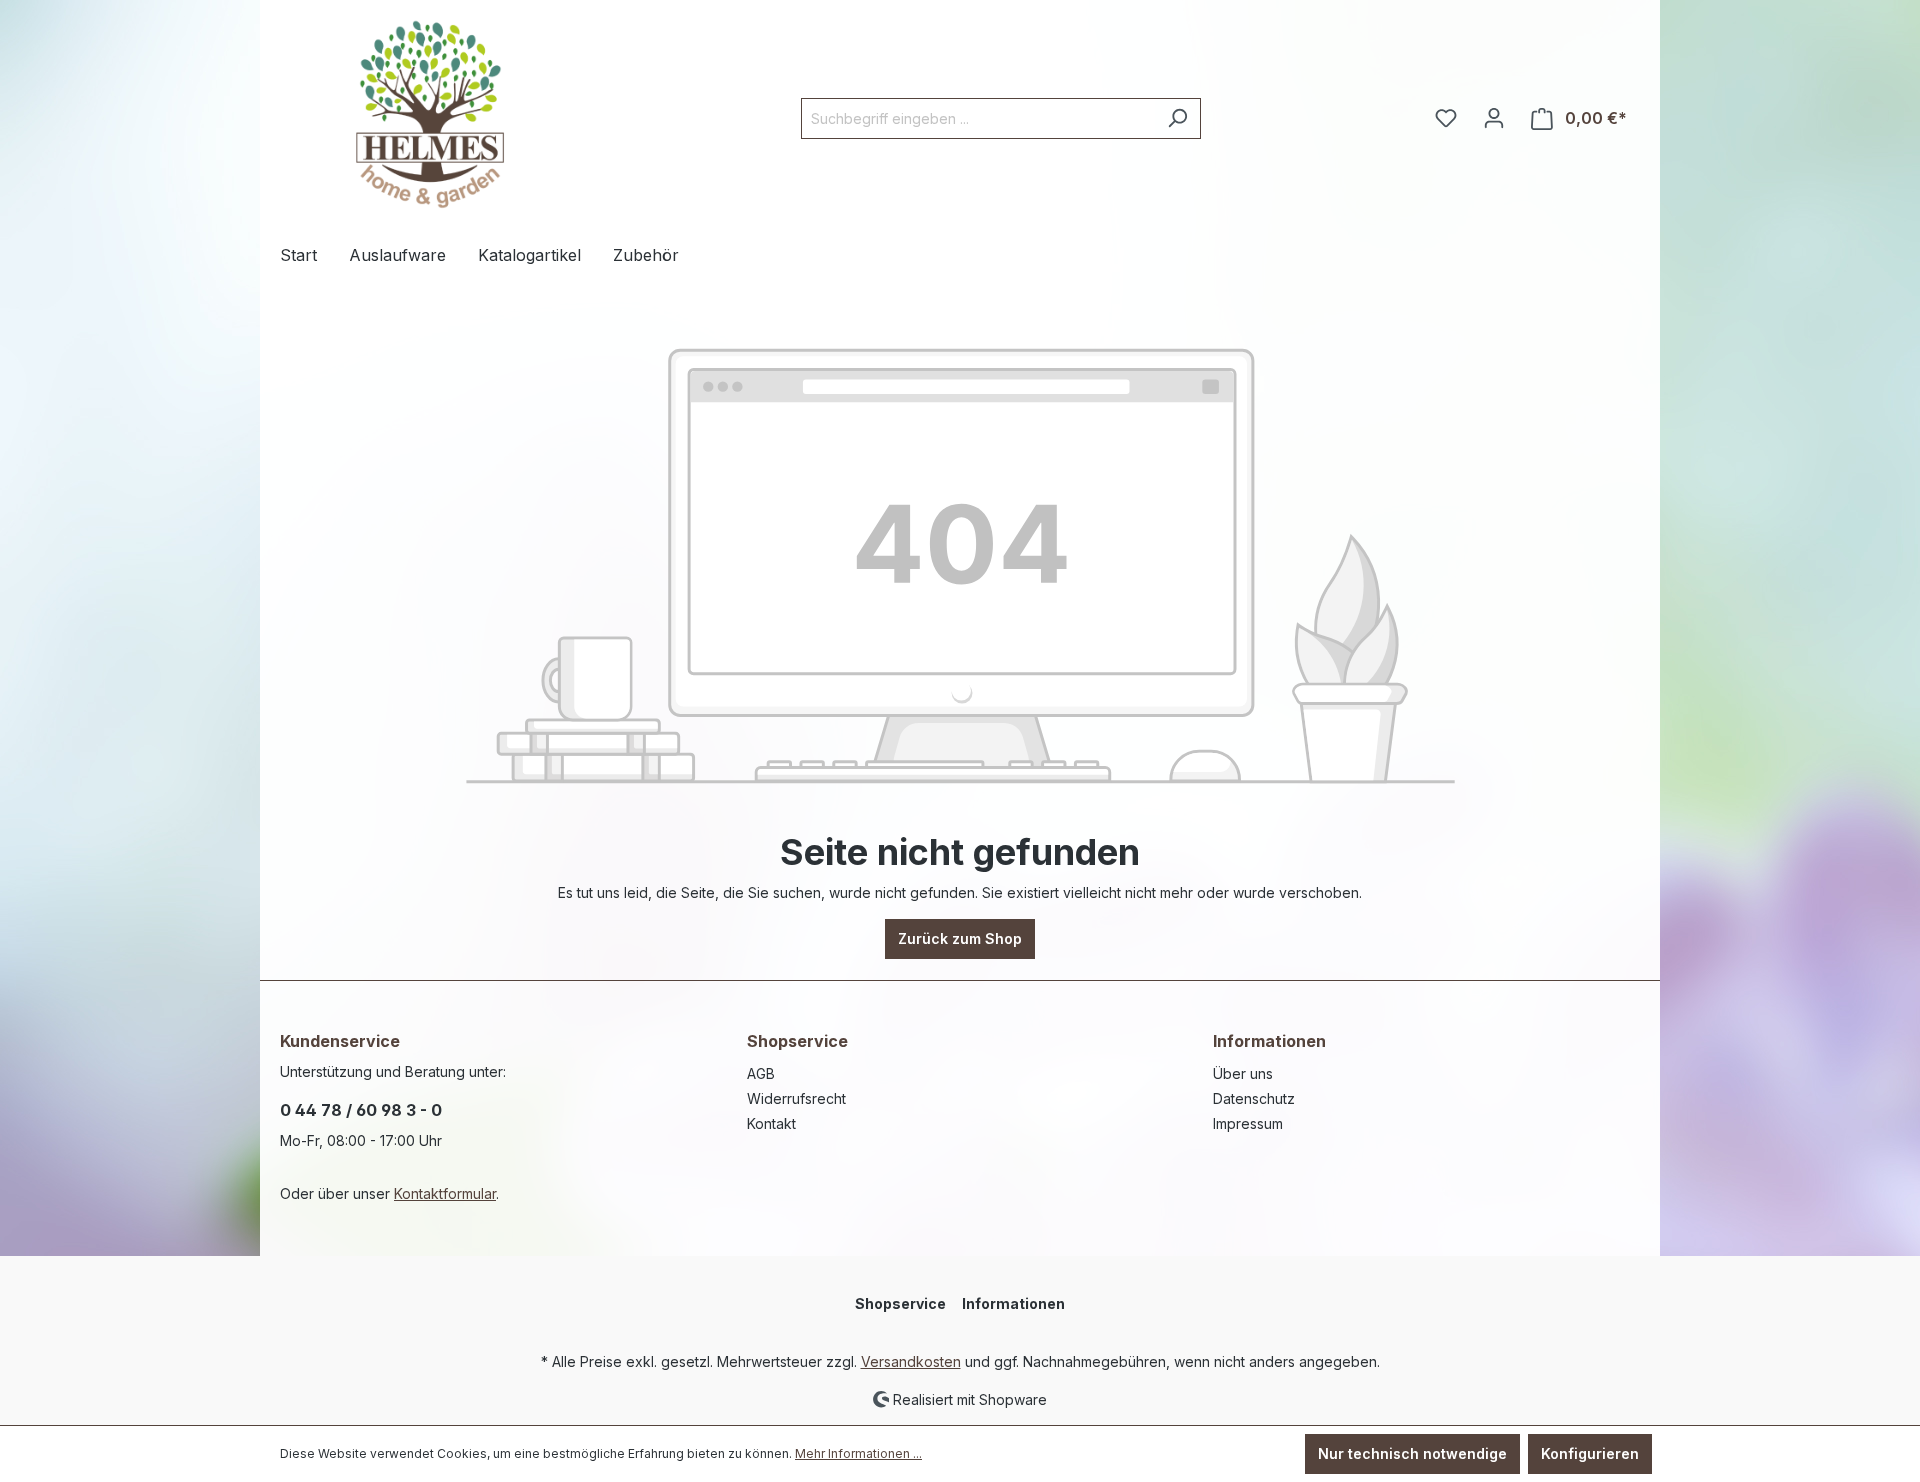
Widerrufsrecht (796, 1098)
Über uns (1243, 1073)
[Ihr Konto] (1494, 118)
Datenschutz (1254, 1098)
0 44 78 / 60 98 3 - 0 (361, 1110)
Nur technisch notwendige (1412, 1453)
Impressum (1248, 1123)
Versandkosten (911, 1361)
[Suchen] (1177, 118)
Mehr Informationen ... (858, 1453)
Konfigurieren (1590, 1453)
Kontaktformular (445, 1193)
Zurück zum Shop (960, 938)
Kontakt (771, 1123)
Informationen (1269, 1041)
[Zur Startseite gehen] (430, 114)
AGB (761, 1073)
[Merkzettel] (1446, 118)
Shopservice (797, 1041)
